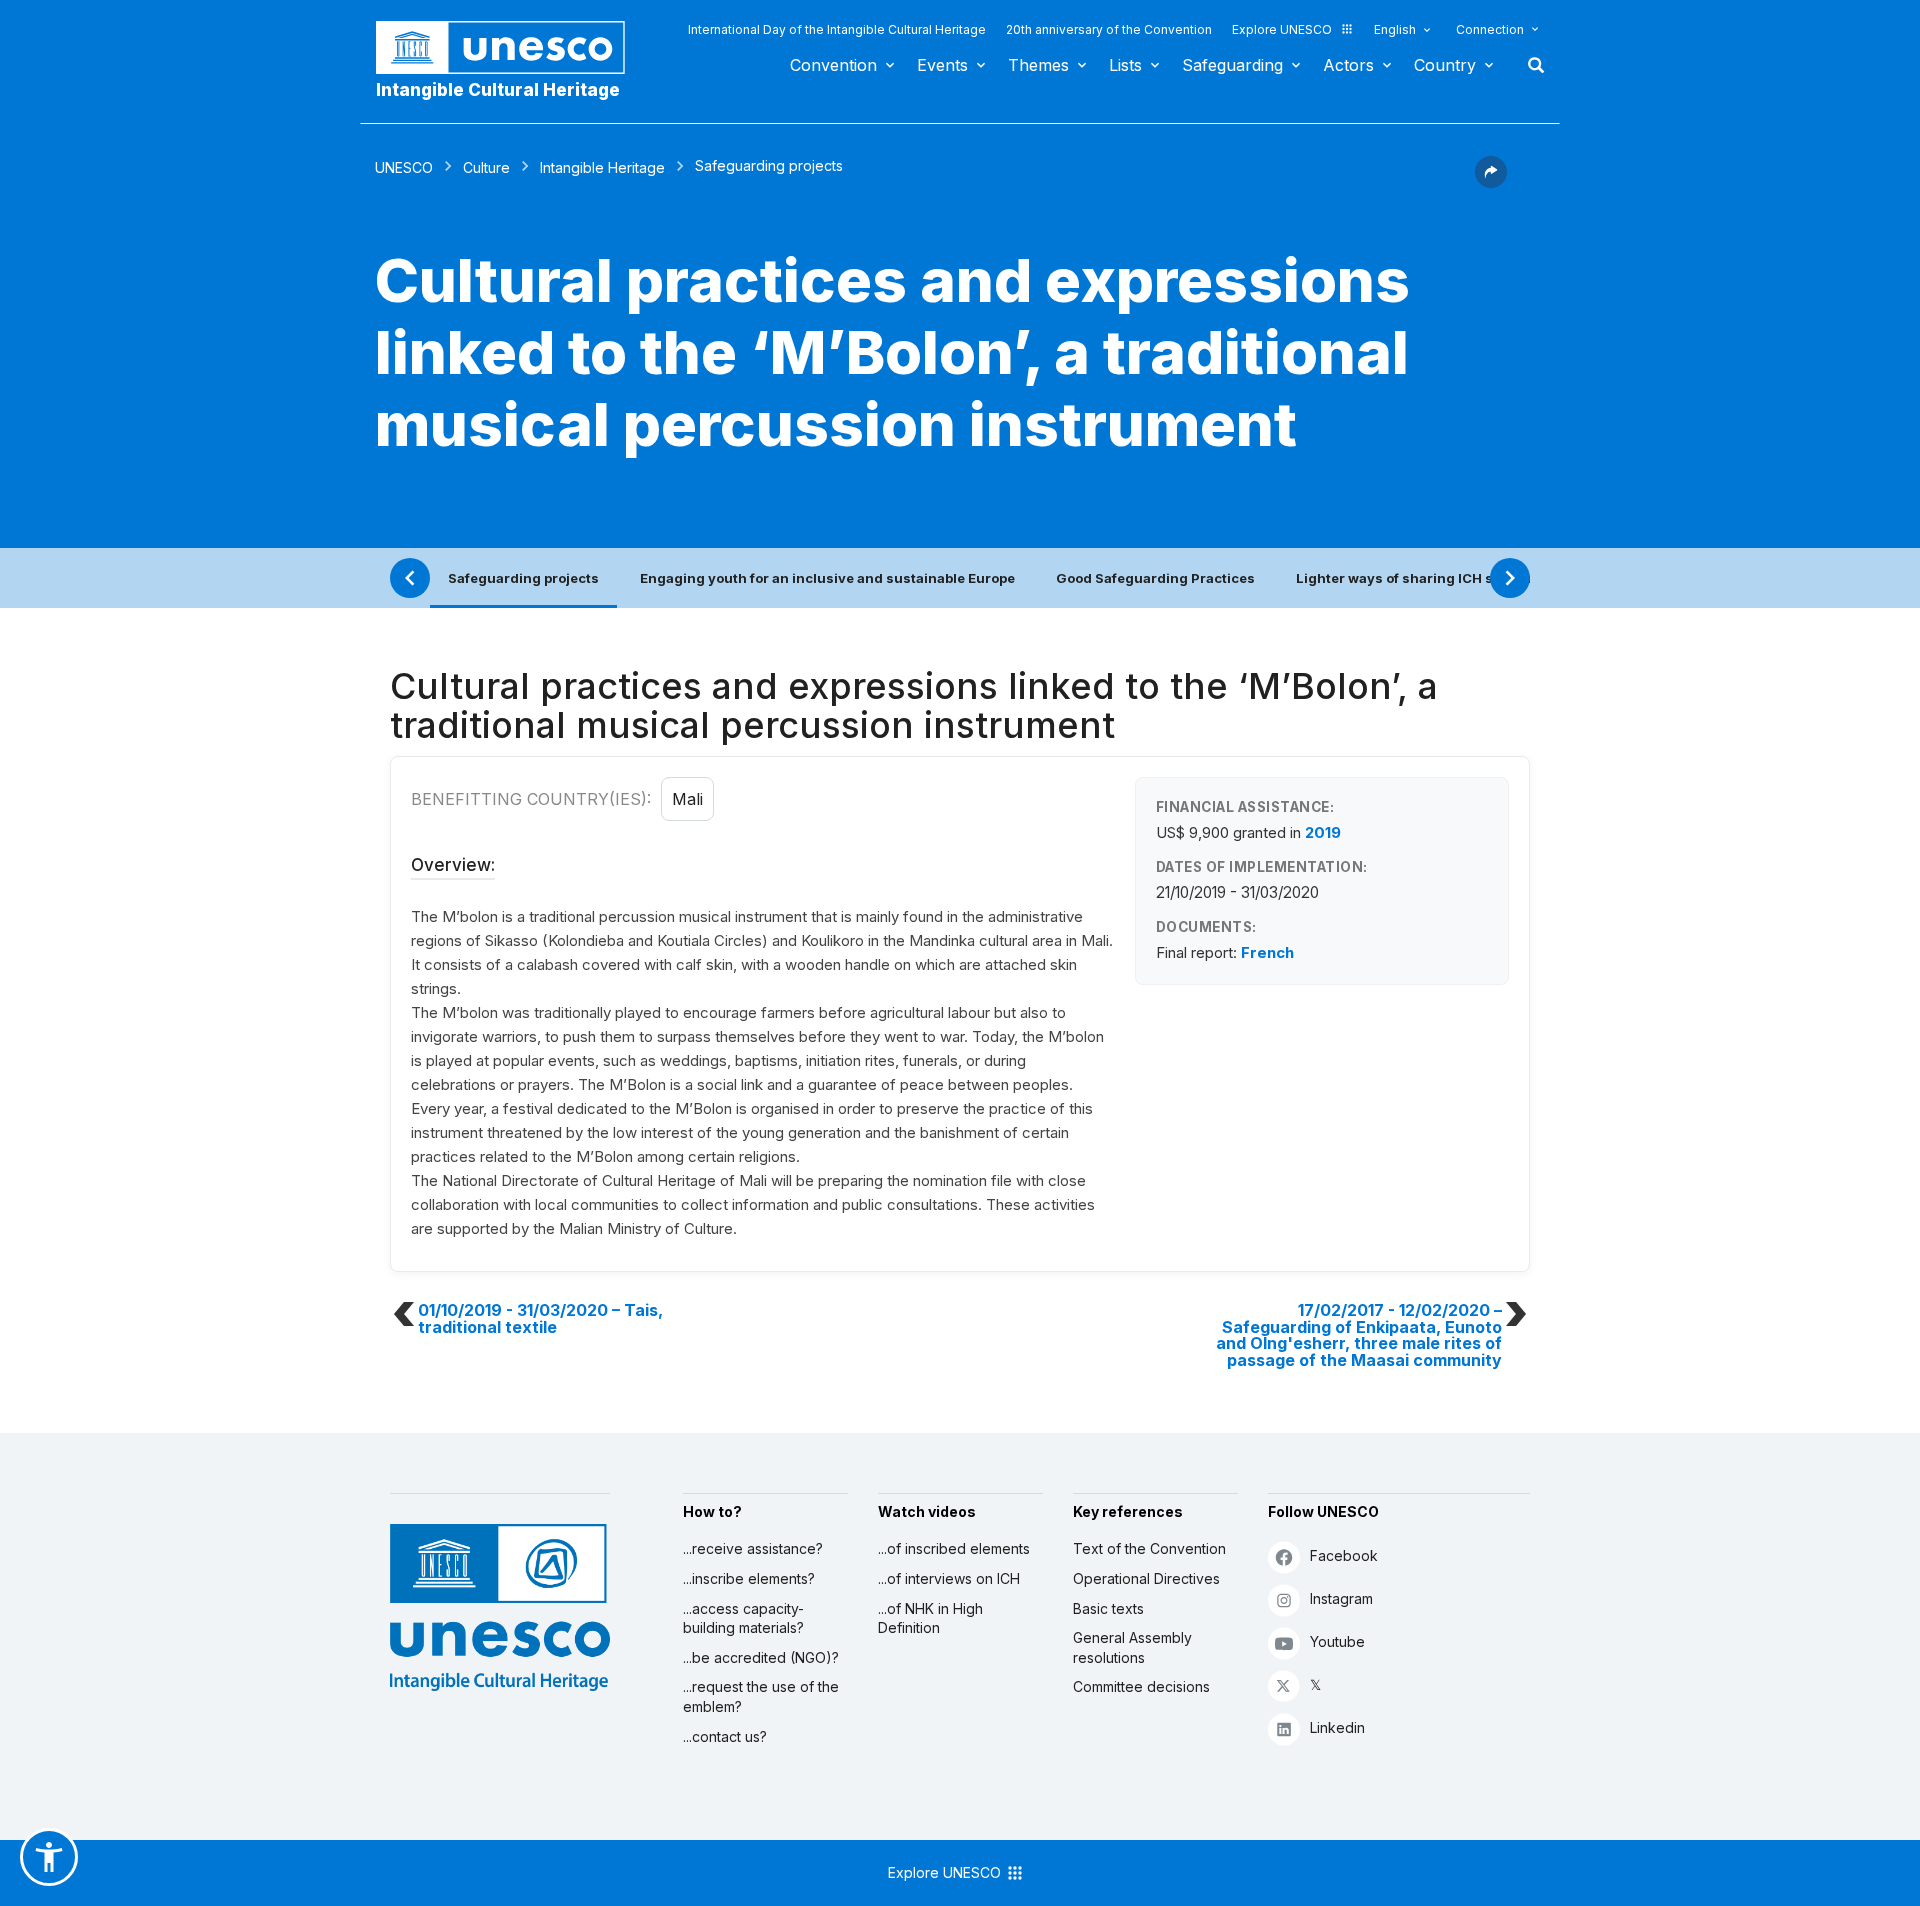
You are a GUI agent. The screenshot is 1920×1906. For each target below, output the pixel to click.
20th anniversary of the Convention (1109, 29)
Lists (1125, 65)
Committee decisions (1141, 1686)
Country (1445, 65)
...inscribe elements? (749, 1578)
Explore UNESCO (1282, 29)
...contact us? (725, 1736)
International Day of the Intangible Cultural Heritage (837, 29)
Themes (1038, 65)
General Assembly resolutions (1132, 1647)
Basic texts (1108, 1608)
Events (942, 65)
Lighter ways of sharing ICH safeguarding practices (1469, 578)
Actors (1348, 65)
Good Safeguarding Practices (1155, 578)
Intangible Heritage (602, 167)
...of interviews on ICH (949, 1578)
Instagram (1341, 1598)
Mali (687, 799)
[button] (1491, 182)
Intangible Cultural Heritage (498, 90)
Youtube (1337, 1641)
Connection (1490, 29)
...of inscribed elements (954, 1548)
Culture (486, 167)
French (1267, 952)
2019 (1323, 832)
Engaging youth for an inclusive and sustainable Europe (827, 578)
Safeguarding (1232, 65)
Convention (833, 65)
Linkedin (1337, 1727)
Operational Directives (1146, 1578)
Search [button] (1530, 65)
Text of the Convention (1149, 1548)
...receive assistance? (753, 1548)
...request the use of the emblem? (761, 1696)
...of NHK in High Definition (930, 1618)
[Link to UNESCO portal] (511, 47)
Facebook (1344, 1555)
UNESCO (404, 167)
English (1395, 29)
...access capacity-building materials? (743, 1618)
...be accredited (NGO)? (761, 1657)
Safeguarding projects (523, 578)
